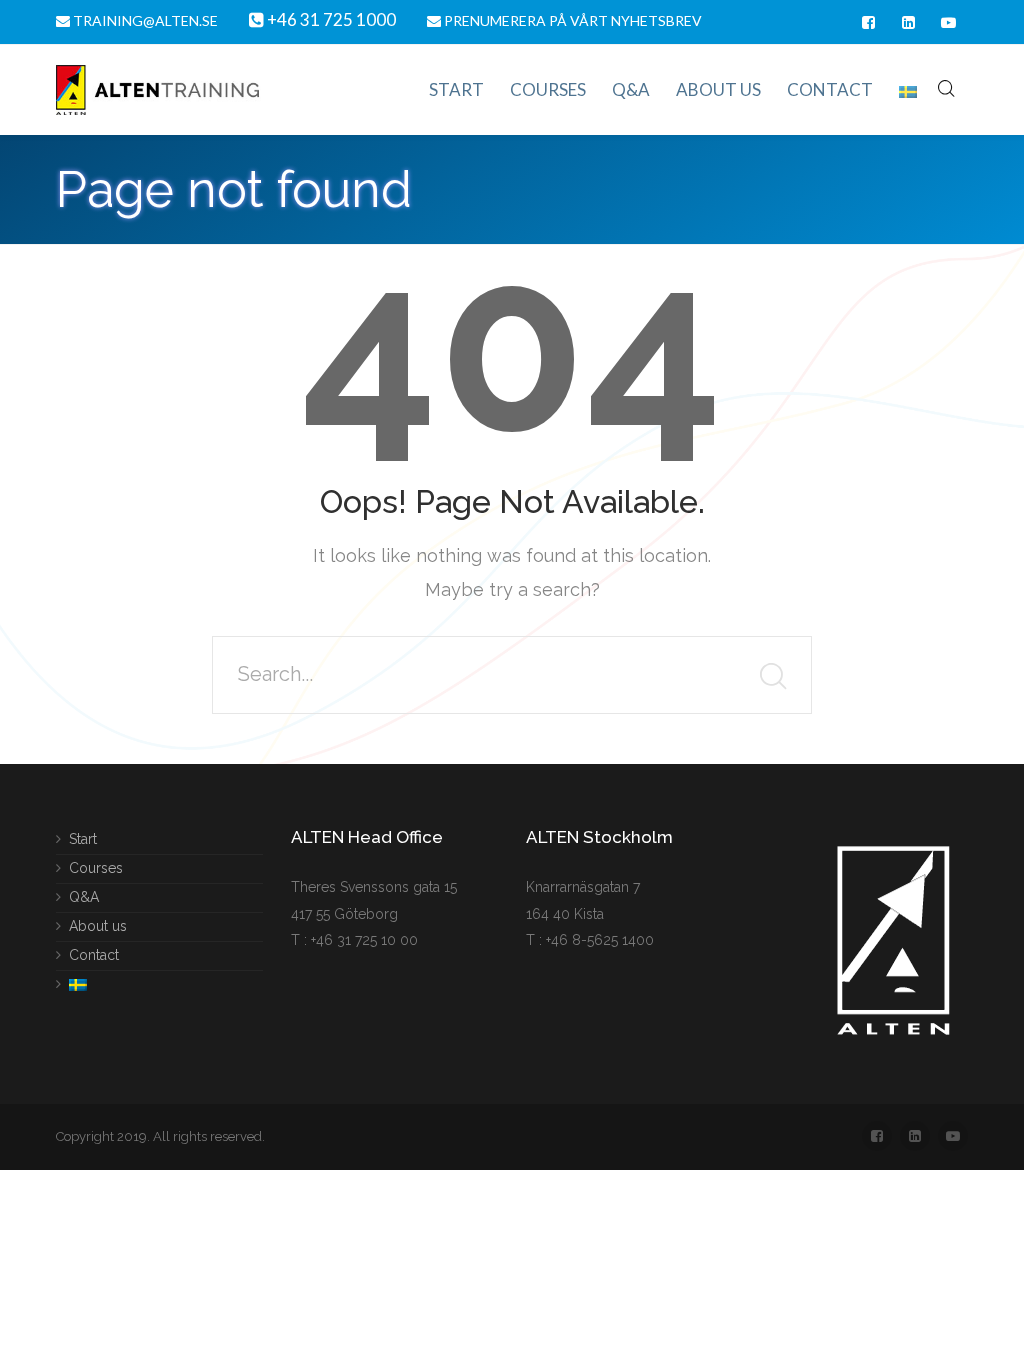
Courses (96, 867)
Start (83, 839)
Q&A (84, 896)
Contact (94, 954)
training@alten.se (144, 20)
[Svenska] (908, 90)
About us (98, 925)
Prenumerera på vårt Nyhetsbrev (571, 20)
